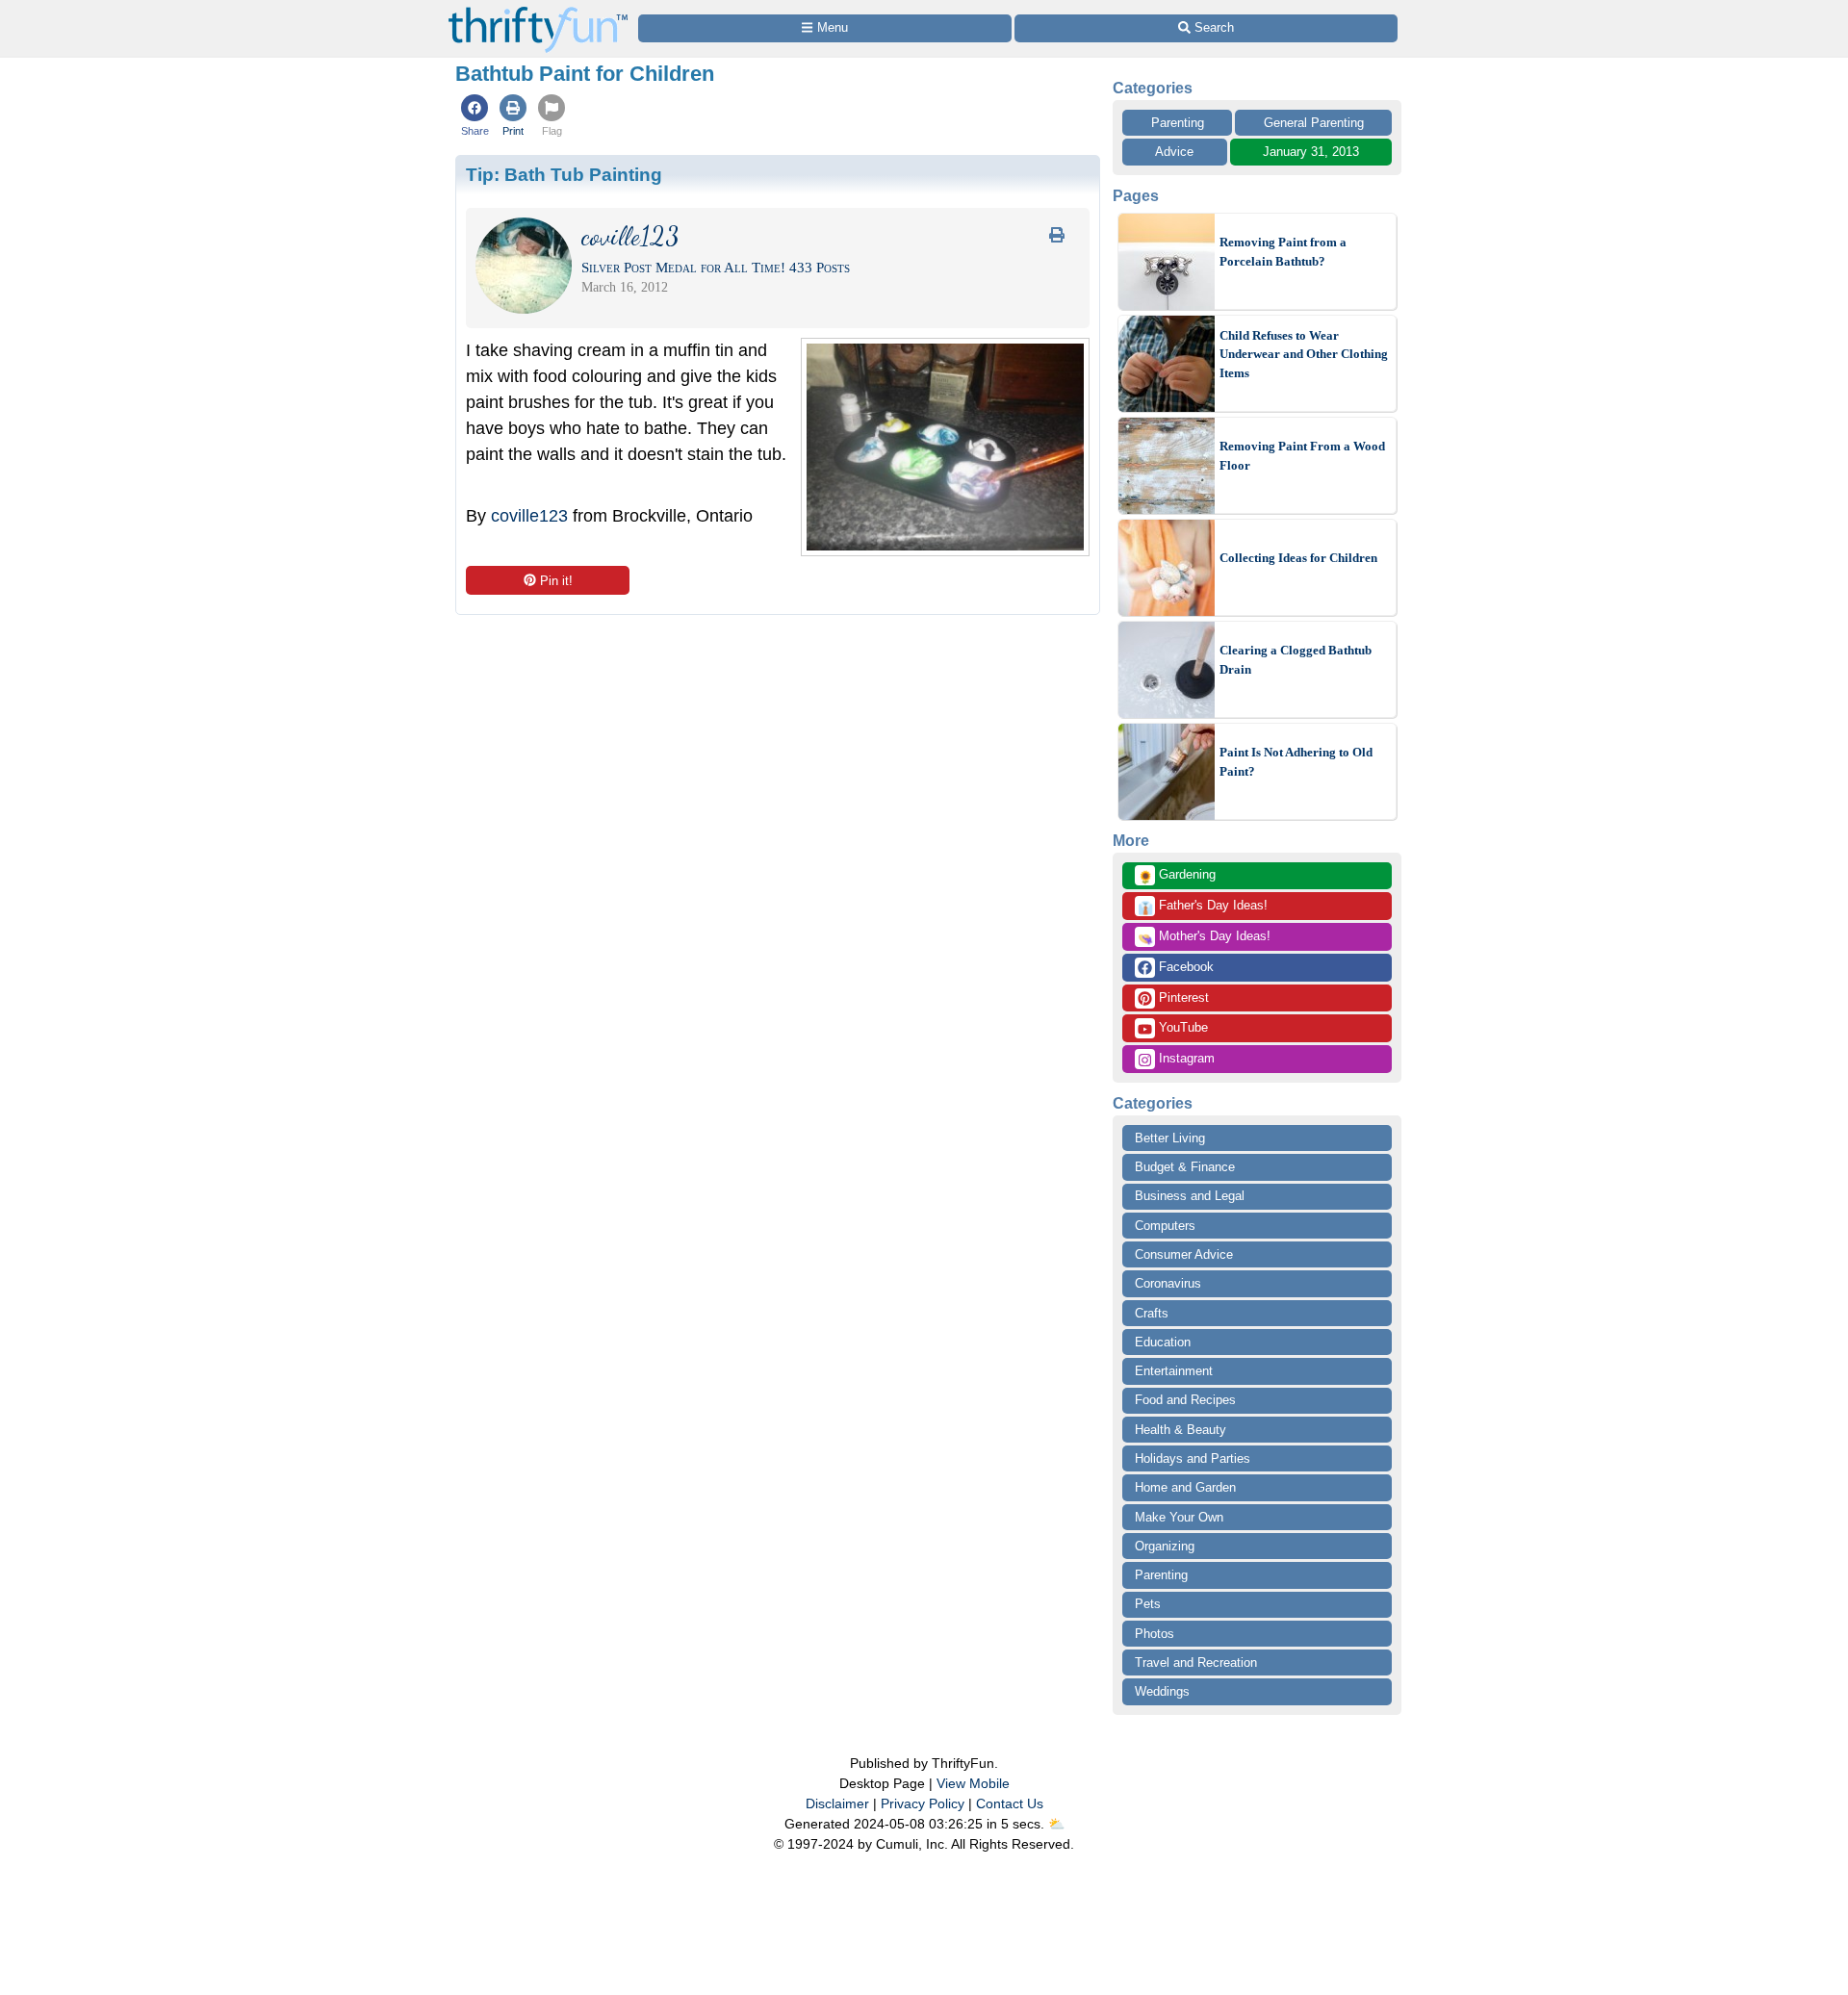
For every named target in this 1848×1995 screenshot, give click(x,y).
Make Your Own (1179, 1517)
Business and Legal (1190, 1196)
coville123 (529, 516)
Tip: (564, 174)
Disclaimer (837, 1803)
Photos (1155, 1634)
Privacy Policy (923, 1803)
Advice (1174, 152)
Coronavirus (1168, 1283)
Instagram (1185, 1058)
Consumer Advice (1184, 1254)
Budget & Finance (1185, 1167)
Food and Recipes (1185, 1400)
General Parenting (1314, 123)
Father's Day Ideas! (1203, 907)
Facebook (1184, 967)
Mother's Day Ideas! (1204, 937)
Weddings (1162, 1691)
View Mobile (973, 1783)
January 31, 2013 (1311, 152)
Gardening (1177, 876)
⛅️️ (1056, 1824)
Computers (1165, 1226)
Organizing (1165, 1546)
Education (1163, 1342)
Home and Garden (1185, 1487)
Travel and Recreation (1196, 1662)
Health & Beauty (1181, 1430)
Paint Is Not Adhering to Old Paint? (1296, 762)
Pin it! (556, 581)
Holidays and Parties (1193, 1458)
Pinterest (1182, 997)
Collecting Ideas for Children (1298, 558)
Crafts (1152, 1313)
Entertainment (1174, 1371)
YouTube (1181, 1027)
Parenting (1178, 123)
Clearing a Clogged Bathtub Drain (1296, 660)
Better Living (1170, 1138)
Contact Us (1010, 1803)
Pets (1148, 1604)
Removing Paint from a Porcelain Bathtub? (1283, 252)
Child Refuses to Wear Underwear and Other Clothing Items (1304, 354)
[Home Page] (538, 11)
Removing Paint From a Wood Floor (1302, 456)
